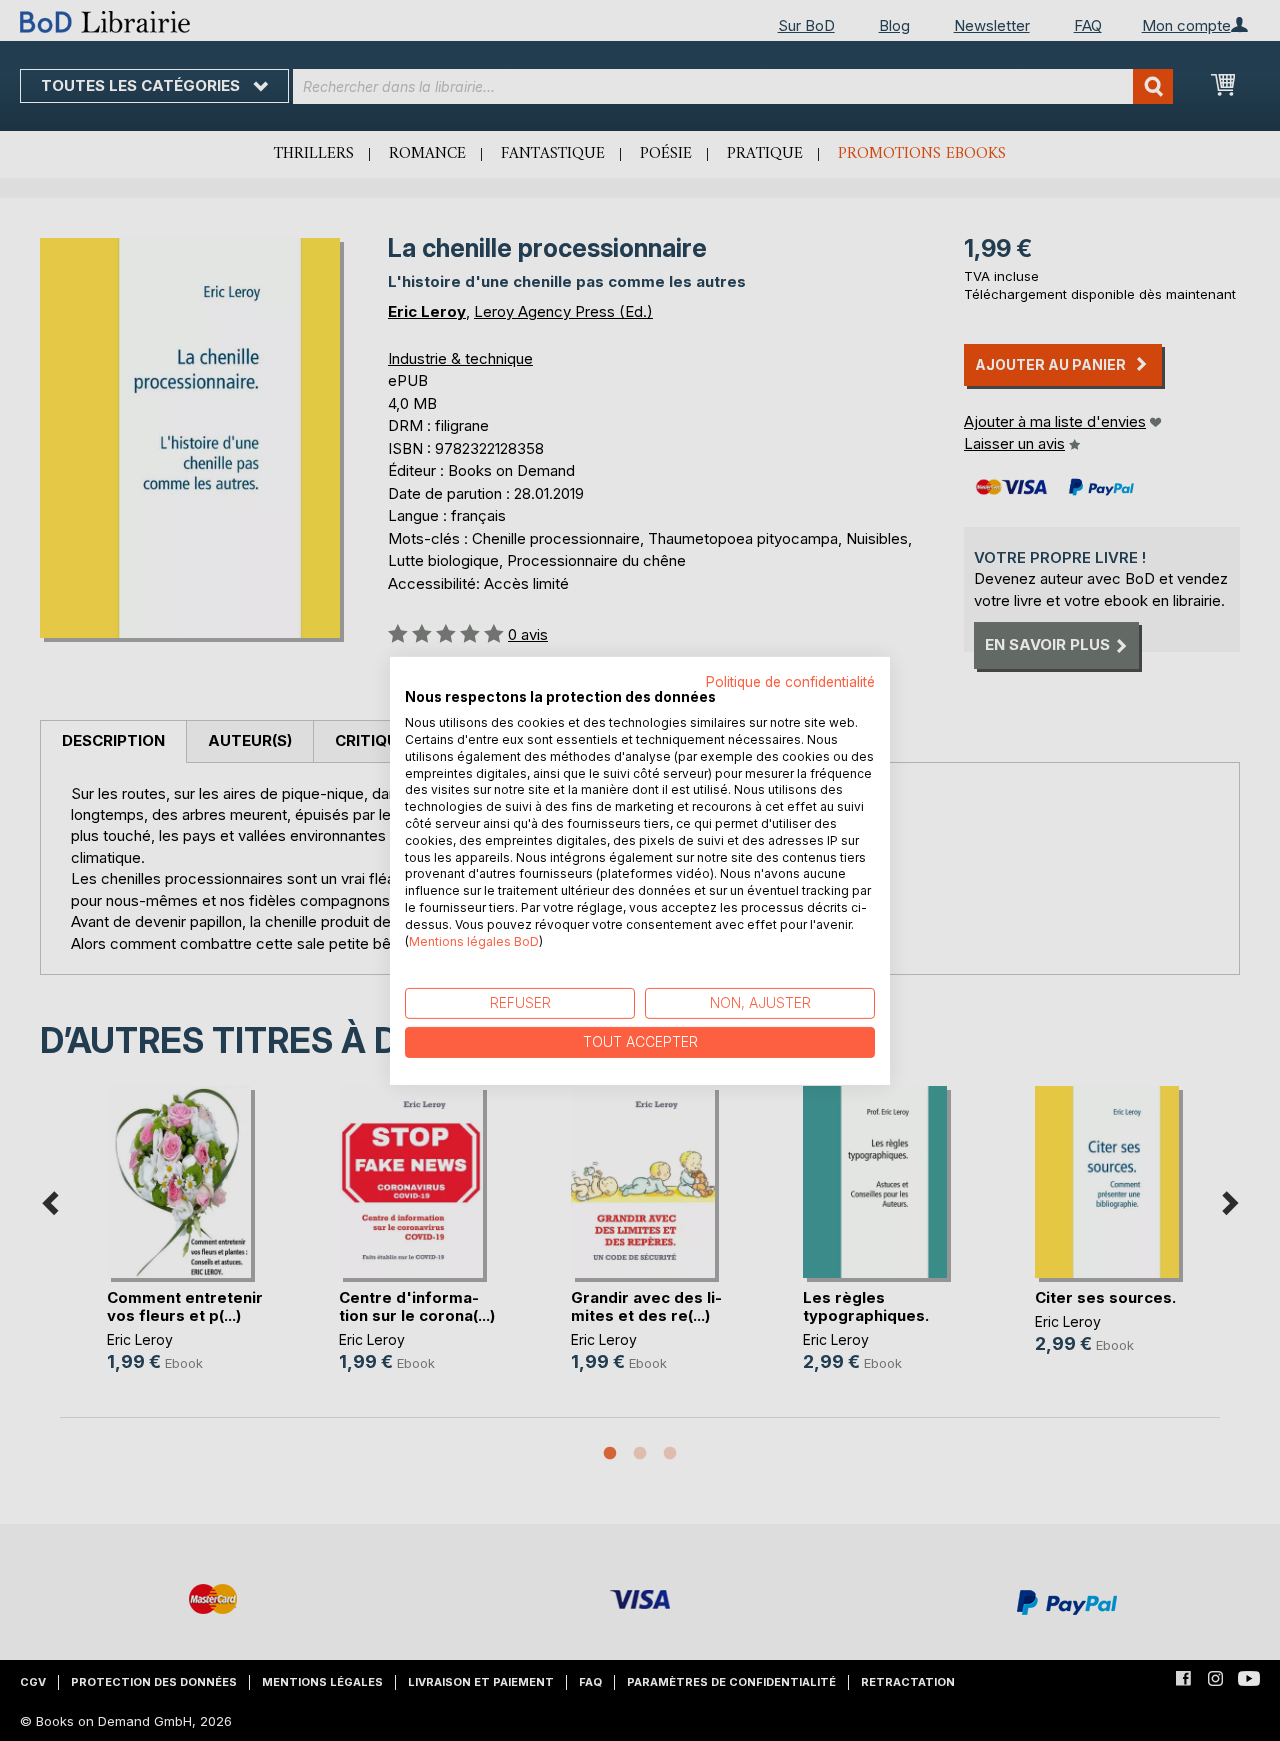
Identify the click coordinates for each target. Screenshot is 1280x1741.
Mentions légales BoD (474, 940)
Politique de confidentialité (790, 681)
